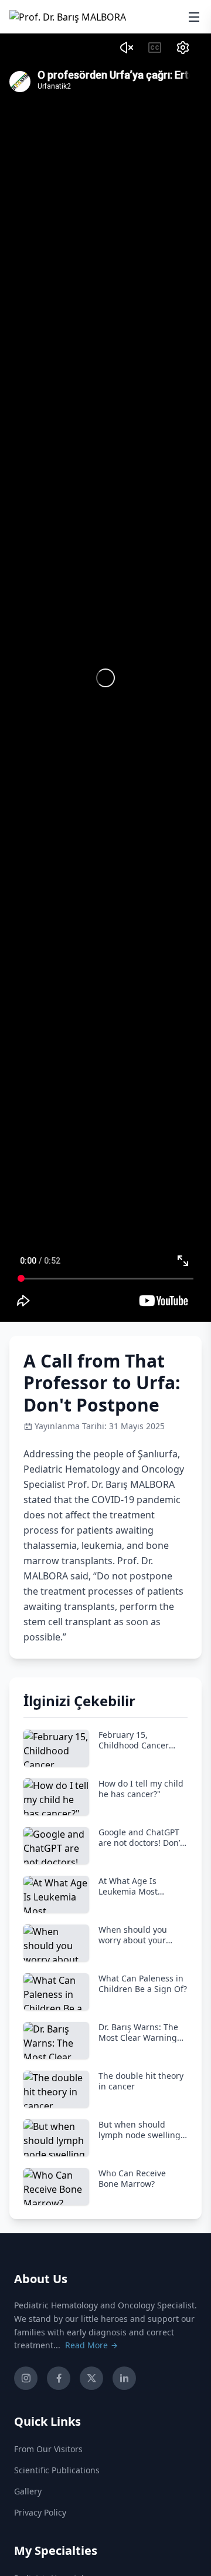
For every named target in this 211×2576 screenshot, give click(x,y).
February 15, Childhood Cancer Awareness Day (134, 1740)
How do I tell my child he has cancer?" (141, 1789)
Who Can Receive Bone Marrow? (132, 2178)
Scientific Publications (57, 2470)
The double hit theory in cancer (141, 2081)
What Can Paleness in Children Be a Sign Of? (143, 1984)
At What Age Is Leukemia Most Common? (128, 1886)
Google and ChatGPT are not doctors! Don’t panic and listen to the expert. (143, 1837)
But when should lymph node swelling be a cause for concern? (139, 2130)
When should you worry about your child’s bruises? (133, 1935)
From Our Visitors (48, 2449)
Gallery (28, 2491)
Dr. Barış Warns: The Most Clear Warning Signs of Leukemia (138, 2032)
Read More (88, 2345)
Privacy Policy (40, 2512)
